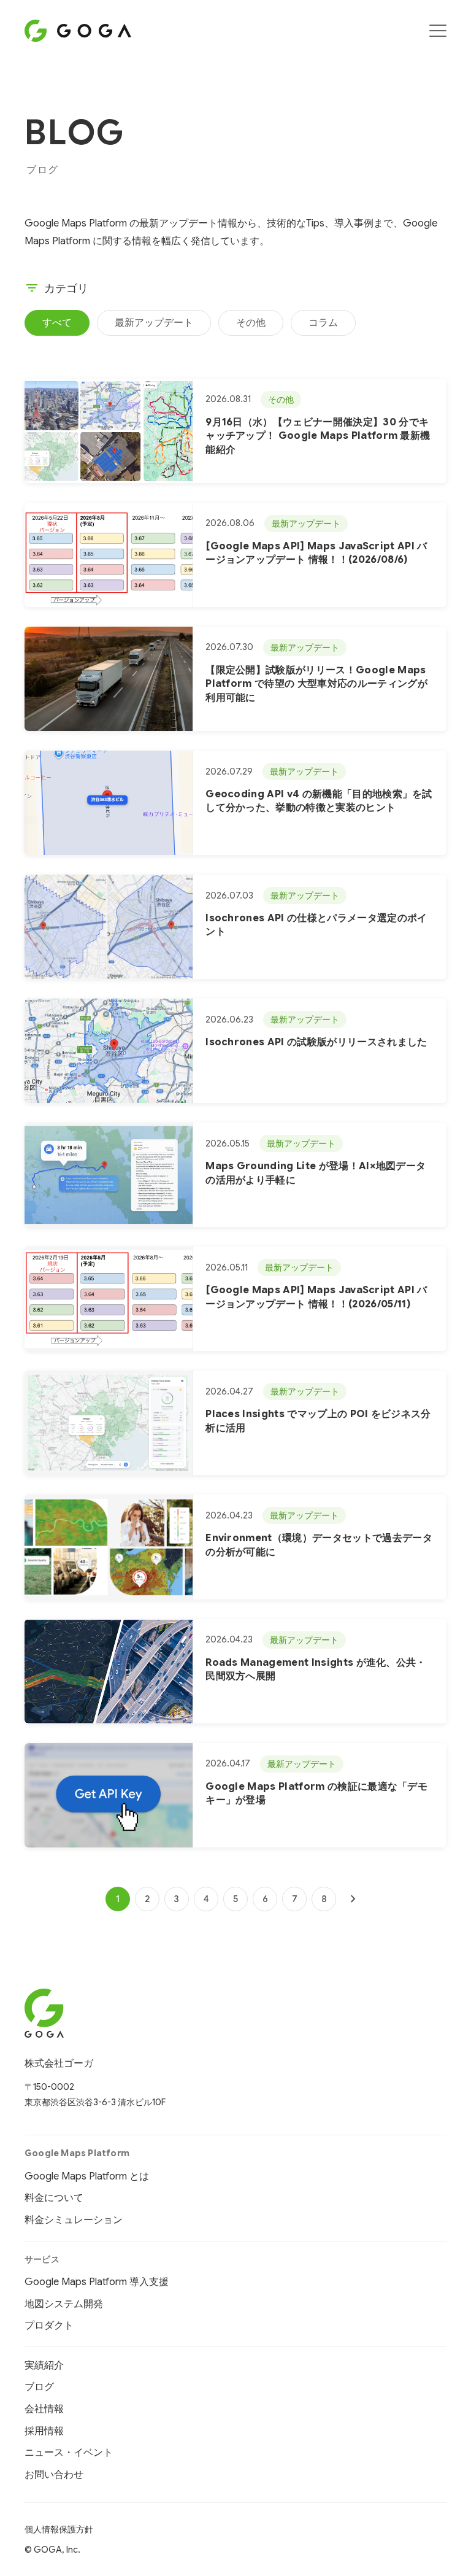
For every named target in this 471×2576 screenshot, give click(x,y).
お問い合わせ (54, 2475)
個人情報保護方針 (59, 2529)
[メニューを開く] (438, 31)
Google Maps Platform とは (87, 2176)
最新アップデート (154, 323)
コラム (323, 323)
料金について (54, 2198)
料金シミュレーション (74, 2220)
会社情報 (44, 2409)
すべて (57, 323)
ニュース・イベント (69, 2453)
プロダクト (49, 2326)
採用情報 (44, 2431)
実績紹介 (44, 2365)
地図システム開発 (64, 2304)
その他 (251, 323)
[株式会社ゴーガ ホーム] (95, 2013)
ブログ (39, 2387)
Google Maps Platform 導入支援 (97, 2282)
